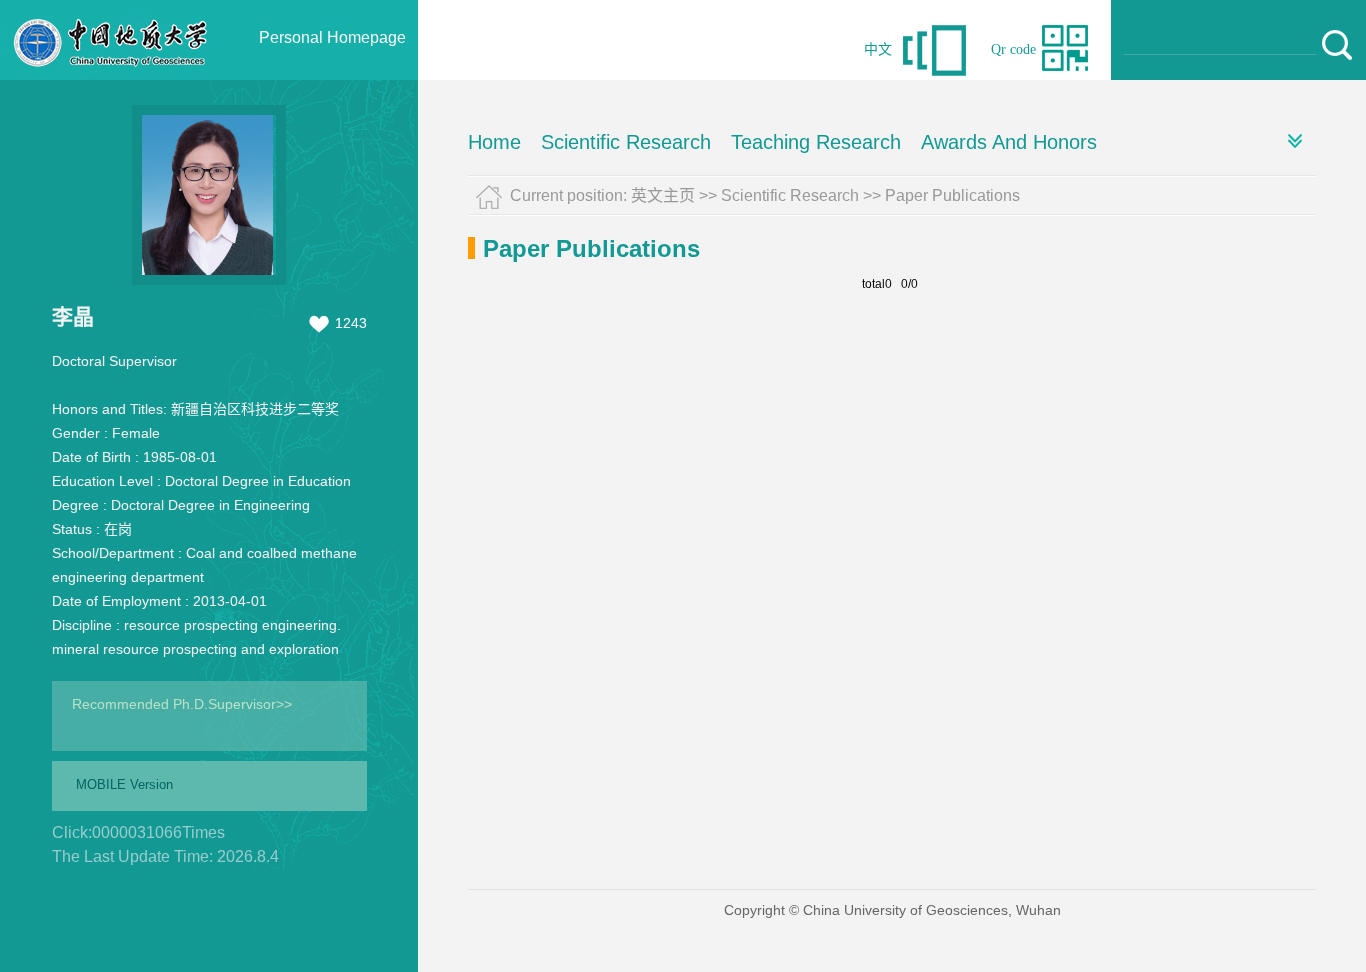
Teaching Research (816, 142)
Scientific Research (626, 142)
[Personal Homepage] (111, 75)
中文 (878, 49)
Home (494, 142)
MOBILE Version (124, 784)
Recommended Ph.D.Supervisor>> (182, 704)
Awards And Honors (1009, 142)
